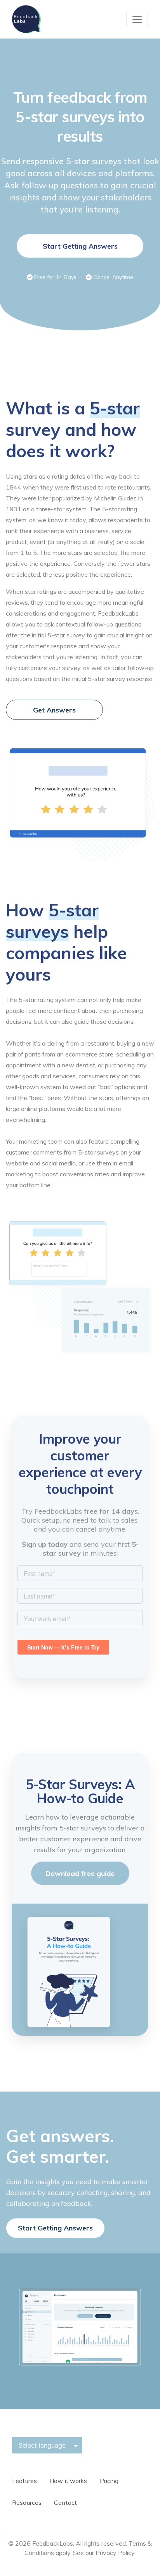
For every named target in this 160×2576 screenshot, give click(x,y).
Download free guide (80, 1873)
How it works (68, 2481)
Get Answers (54, 710)
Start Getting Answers (80, 246)
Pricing (109, 2481)
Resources (27, 2502)
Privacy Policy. (116, 2553)
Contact (65, 2502)
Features (24, 2481)
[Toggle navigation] (137, 19)
